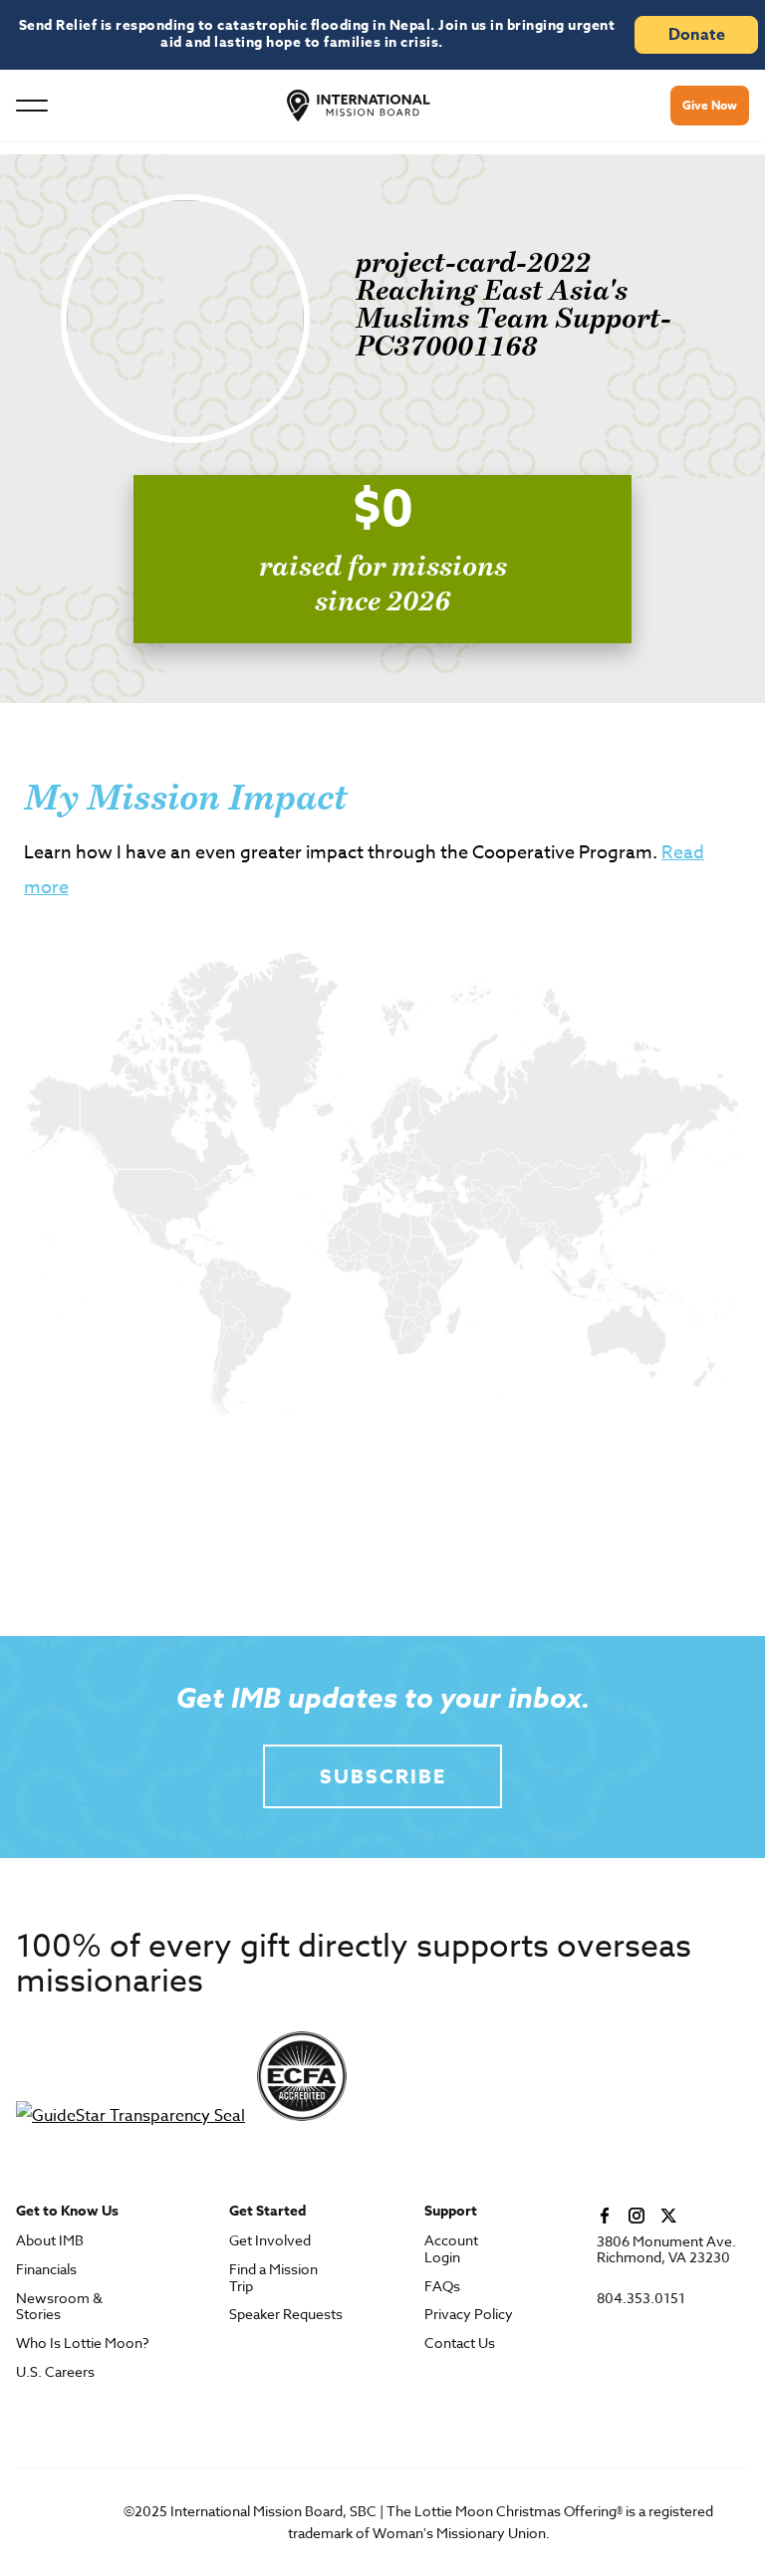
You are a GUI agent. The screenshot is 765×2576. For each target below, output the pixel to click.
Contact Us (460, 2343)
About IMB (50, 2241)
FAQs (442, 2287)
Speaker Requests (286, 2315)
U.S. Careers (55, 2372)
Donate (697, 35)
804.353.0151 (641, 2299)
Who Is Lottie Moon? (83, 2343)
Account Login (451, 2249)
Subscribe (383, 1776)
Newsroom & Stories (59, 2307)
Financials (46, 2270)
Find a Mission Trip (273, 2278)
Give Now (710, 105)
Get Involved (270, 2241)
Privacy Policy (469, 2315)
